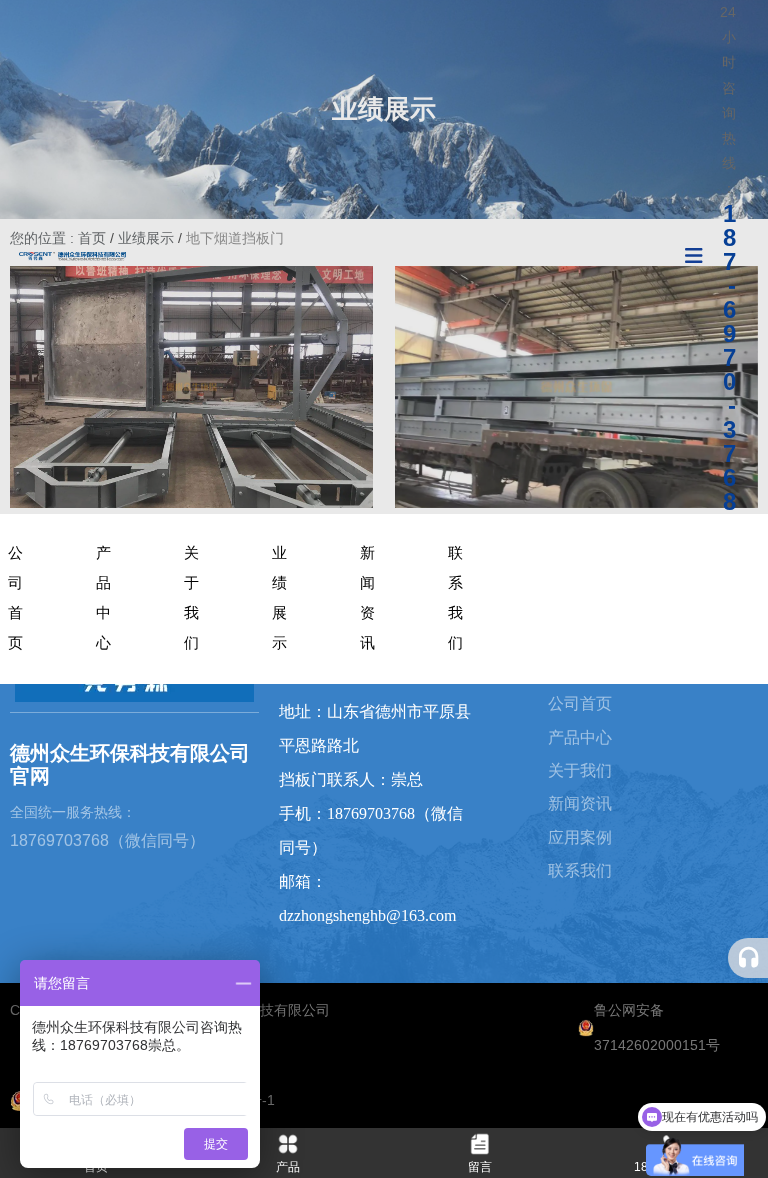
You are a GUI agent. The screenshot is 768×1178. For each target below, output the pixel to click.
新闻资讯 (367, 597)
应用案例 (580, 837)
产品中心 (103, 597)
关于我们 (191, 597)
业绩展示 (279, 597)
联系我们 (455, 597)
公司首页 (15, 597)
